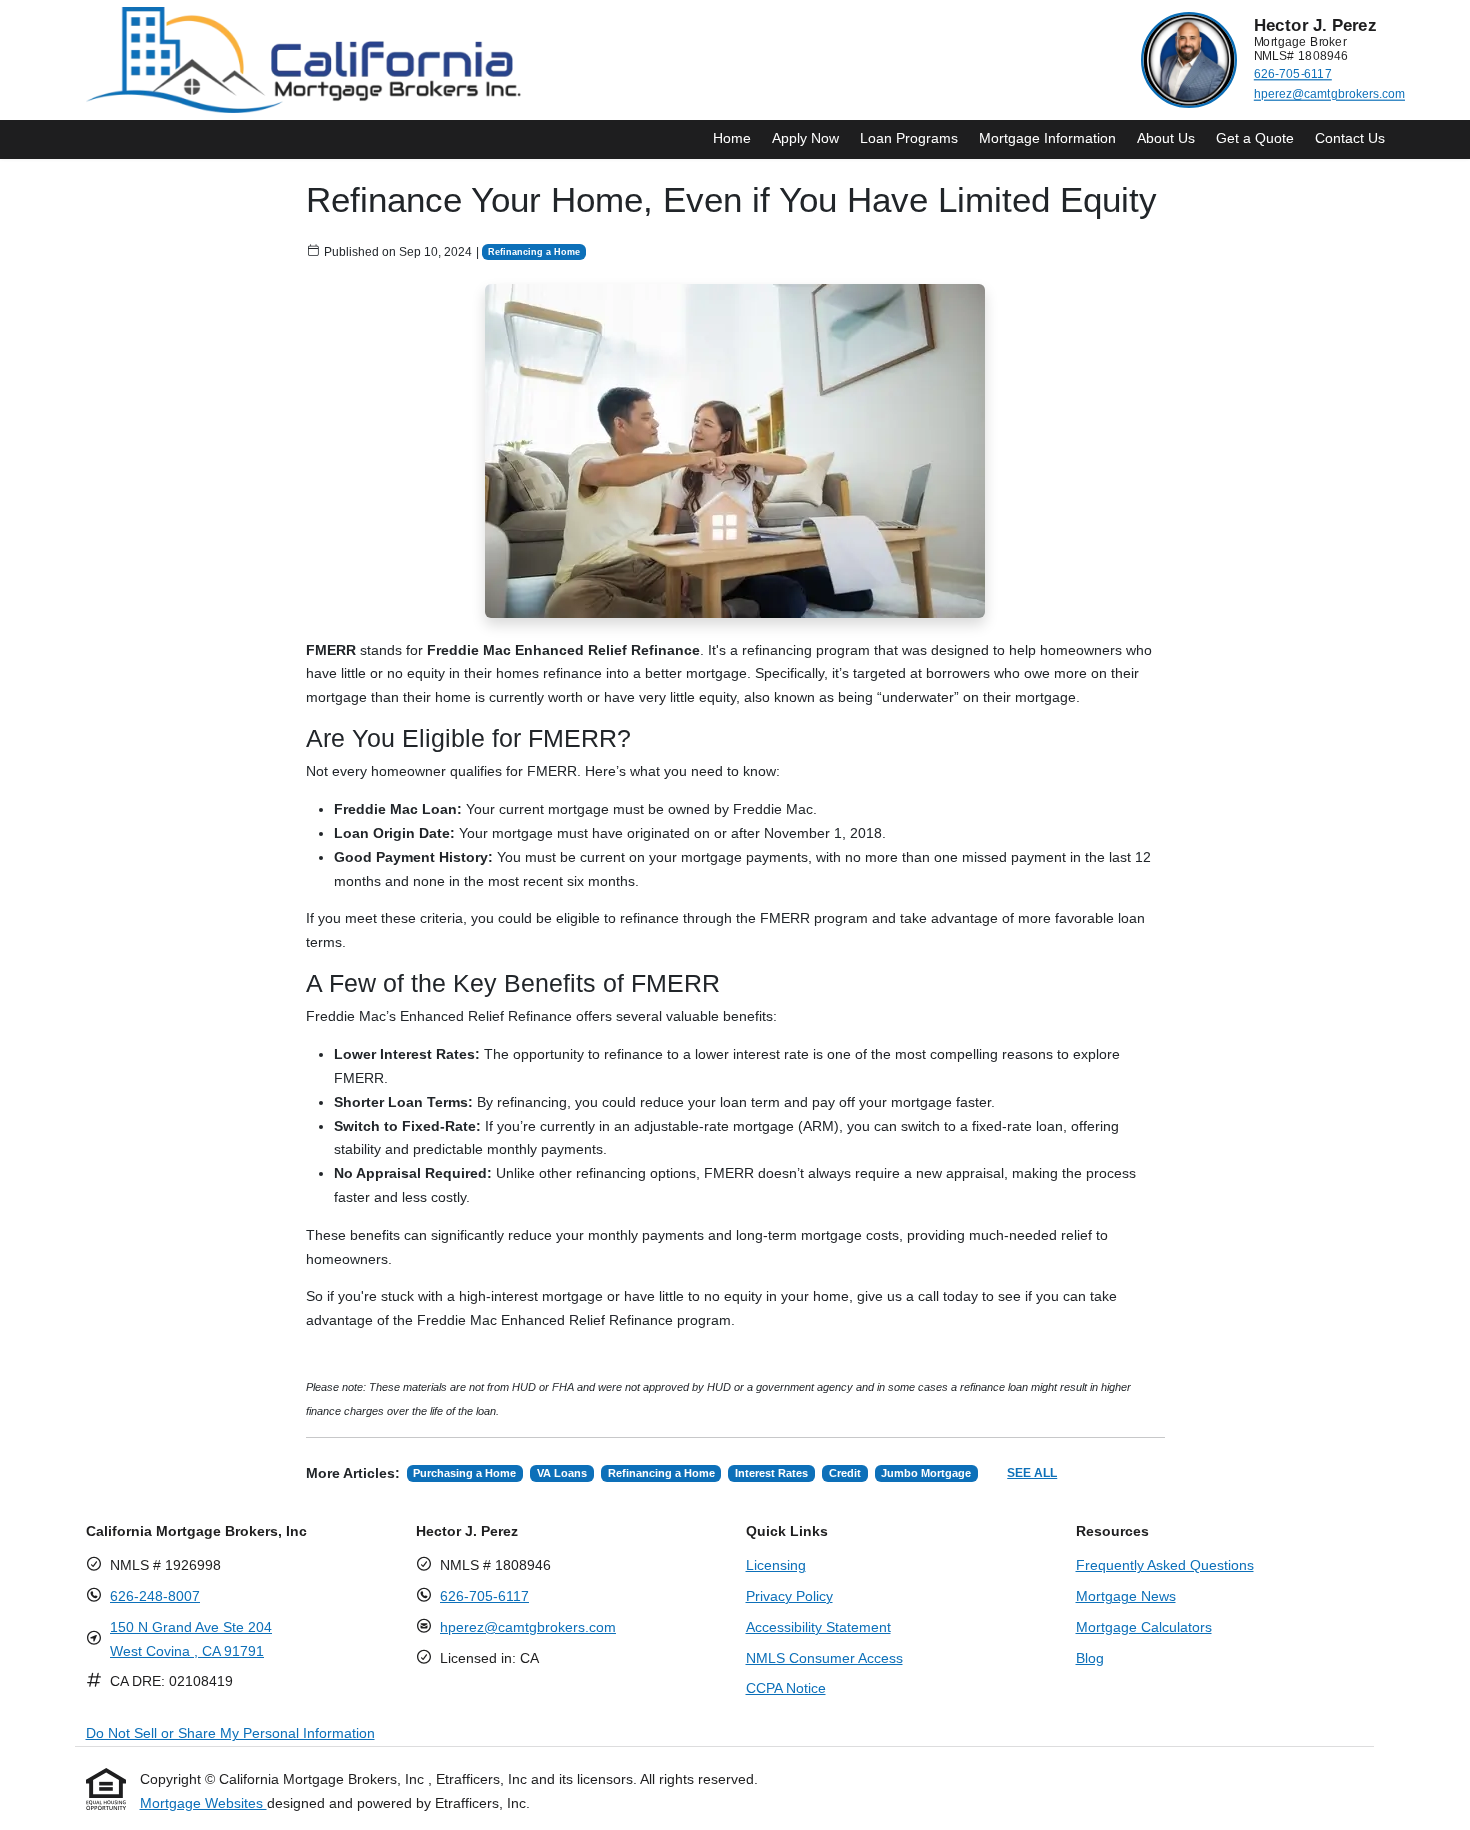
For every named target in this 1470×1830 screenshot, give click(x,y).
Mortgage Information (1047, 138)
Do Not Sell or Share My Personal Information (230, 1733)
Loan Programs (909, 138)
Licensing (776, 1565)
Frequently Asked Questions (1165, 1565)
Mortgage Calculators (1144, 1627)
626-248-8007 (155, 1596)
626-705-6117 (1292, 74)
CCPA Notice (786, 1688)
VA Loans (562, 1473)
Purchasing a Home (464, 1473)
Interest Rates (771, 1473)
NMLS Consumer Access (824, 1658)
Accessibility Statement (818, 1627)
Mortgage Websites (203, 1803)
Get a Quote (1255, 138)
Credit (845, 1473)
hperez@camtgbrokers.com (1328, 94)
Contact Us (1350, 138)
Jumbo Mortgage (926, 1473)
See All (1032, 1473)
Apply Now (805, 138)
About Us (1166, 138)
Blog (1090, 1658)
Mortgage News (1126, 1596)
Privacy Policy (789, 1596)
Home (732, 138)
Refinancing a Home (534, 252)
